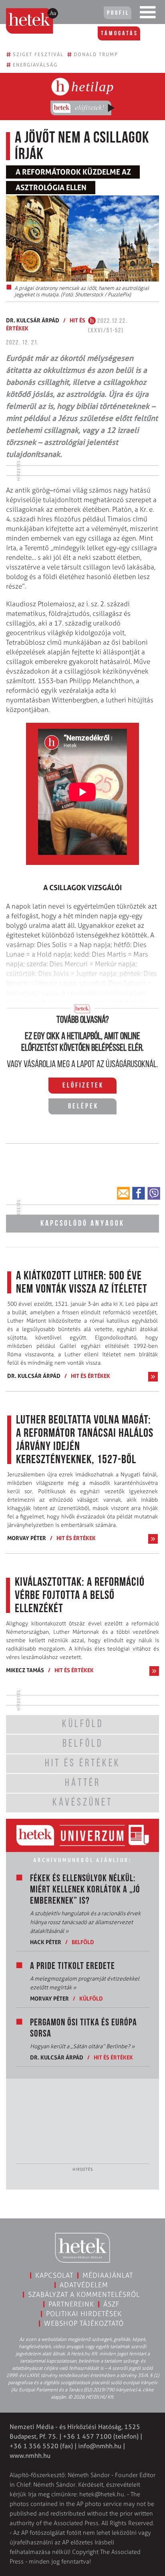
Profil (118, 13)
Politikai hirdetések (84, 2314)
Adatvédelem (84, 2285)
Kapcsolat (54, 2275)
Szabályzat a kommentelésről (84, 2294)
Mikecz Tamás (25, 1670)
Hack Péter (46, 1942)
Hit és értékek (91, 1376)
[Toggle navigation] (148, 14)
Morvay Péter (27, 1538)
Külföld (91, 1998)
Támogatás (120, 34)
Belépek (83, 1107)
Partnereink (71, 2304)
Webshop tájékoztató (84, 2323)
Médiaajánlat (108, 2275)
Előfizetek (83, 1086)
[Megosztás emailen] (123, 1193)
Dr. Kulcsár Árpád (33, 320)
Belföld (83, 1942)
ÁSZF (112, 2304)
